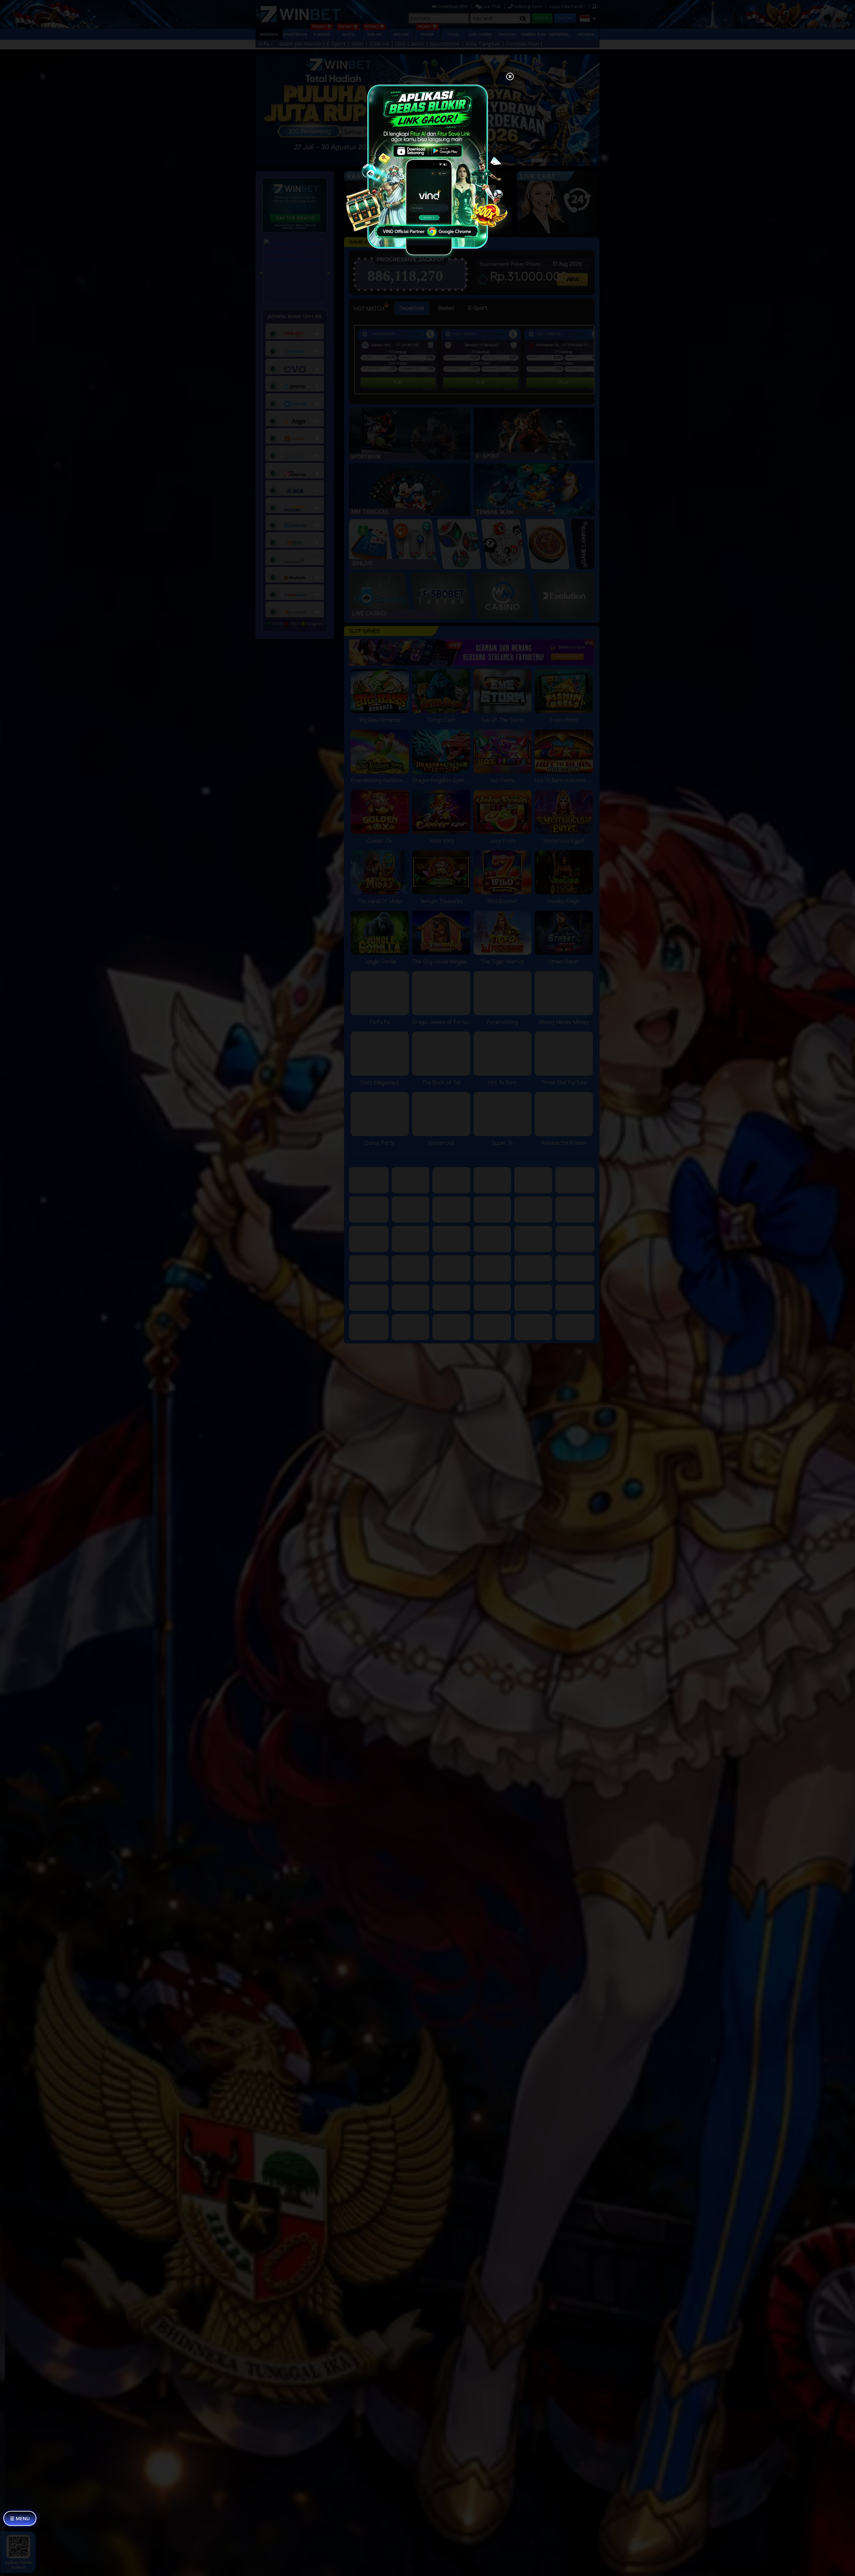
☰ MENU (20, 2518)
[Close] (510, 77)
